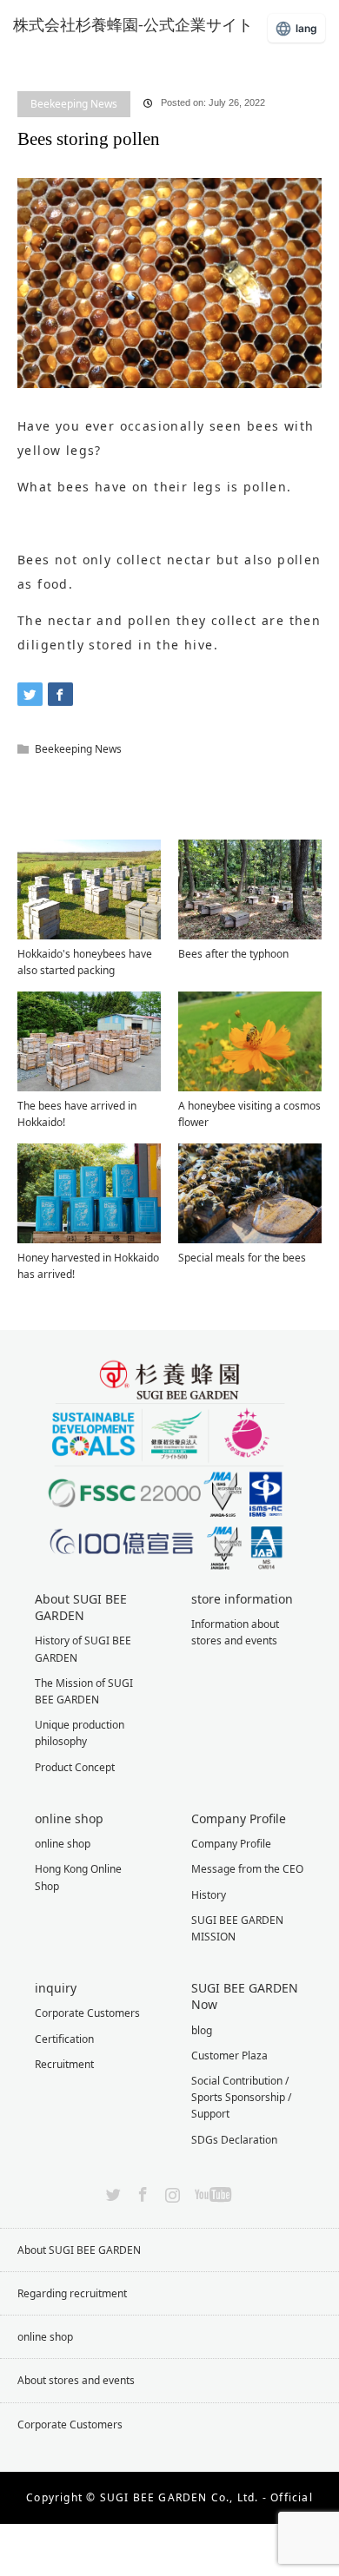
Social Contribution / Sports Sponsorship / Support (241, 2097)
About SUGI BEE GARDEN (79, 2250)
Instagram (170, 2191)
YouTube (211, 2191)
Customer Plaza (229, 2056)
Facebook (141, 2191)
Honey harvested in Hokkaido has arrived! (88, 1266)
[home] (23, 54)
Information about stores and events (235, 1632)
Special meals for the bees (242, 1258)
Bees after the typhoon (233, 954)
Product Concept (75, 1767)
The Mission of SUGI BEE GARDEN (84, 1691)
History (209, 1895)
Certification (64, 2039)
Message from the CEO (247, 1869)
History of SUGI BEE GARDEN (83, 1649)
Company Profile (231, 1844)
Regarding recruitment (72, 2293)
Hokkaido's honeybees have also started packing (85, 962)
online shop (63, 1844)
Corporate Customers (87, 2013)
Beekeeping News (74, 104)
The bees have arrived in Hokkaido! (77, 1114)
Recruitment (64, 2064)
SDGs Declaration (234, 2140)
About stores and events (76, 2380)
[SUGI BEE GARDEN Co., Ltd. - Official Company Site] (143, 24)
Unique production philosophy (80, 1733)
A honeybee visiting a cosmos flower (249, 1114)
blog (64, 67)
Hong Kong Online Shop (78, 1877)
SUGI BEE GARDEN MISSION (237, 1928)
